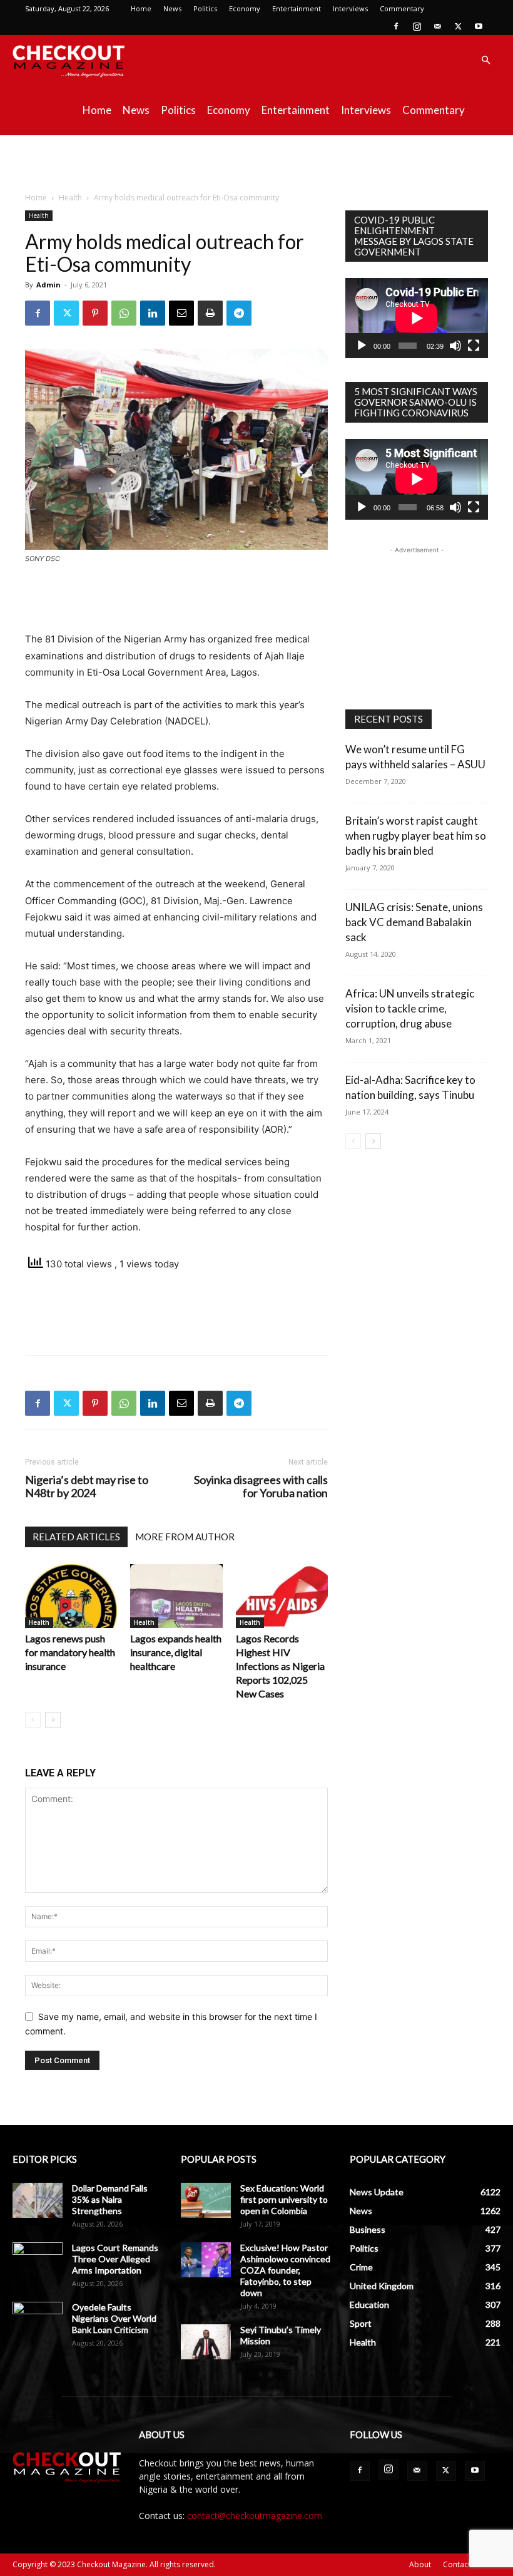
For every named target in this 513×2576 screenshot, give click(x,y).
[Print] (210, 313)
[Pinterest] (95, 313)
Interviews (350, 8)
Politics (205, 8)
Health (70, 198)
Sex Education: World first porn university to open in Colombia (284, 2199)
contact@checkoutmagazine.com (255, 2516)
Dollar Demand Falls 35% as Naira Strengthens (110, 2199)
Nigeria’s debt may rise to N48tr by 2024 (87, 1486)
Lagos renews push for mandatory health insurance (70, 1652)
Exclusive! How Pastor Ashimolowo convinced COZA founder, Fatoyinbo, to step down (285, 2270)
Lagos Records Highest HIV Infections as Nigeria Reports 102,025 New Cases (280, 1666)
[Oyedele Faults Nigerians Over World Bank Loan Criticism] (38, 2319)
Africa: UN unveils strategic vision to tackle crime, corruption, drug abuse (410, 1008)
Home (141, 8)
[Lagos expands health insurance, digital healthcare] (176, 1596)
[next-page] (53, 1720)
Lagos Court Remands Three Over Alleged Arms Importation (115, 2259)
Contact (457, 2564)
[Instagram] (417, 26)
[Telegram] (239, 313)
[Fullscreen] (474, 346)
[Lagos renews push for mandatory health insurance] (71, 1596)
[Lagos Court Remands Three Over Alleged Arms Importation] (38, 2260)
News (172, 8)
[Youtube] (479, 26)
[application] (417, 318)
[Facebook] (396, 26)
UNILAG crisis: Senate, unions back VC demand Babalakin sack (414, 922)
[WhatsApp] (124, 313)
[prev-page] (33, 1720)
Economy (245, 8)
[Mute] (455, 346)
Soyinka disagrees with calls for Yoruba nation (261, 1486)
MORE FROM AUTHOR (185, 1537)
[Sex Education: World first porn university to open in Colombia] (206, 2200)
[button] (485, 60)
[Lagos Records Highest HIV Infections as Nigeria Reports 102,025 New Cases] (282, 1596)
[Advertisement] (256, 163)
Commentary (402, 8)
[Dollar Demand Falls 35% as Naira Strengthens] (38, 2200)
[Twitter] (458, 26)
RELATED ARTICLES (76, 1537)
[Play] (362, 346)
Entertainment (297, 8)
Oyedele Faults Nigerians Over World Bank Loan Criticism (114, 2318)
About (420, 2564)
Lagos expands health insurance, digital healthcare (176, 1652)
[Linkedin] (153, 313)
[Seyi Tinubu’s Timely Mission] (206, 2342)
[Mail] (437, 26)
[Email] (181, 313)
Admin (48, 285)
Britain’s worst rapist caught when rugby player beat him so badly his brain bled (416, 836)
